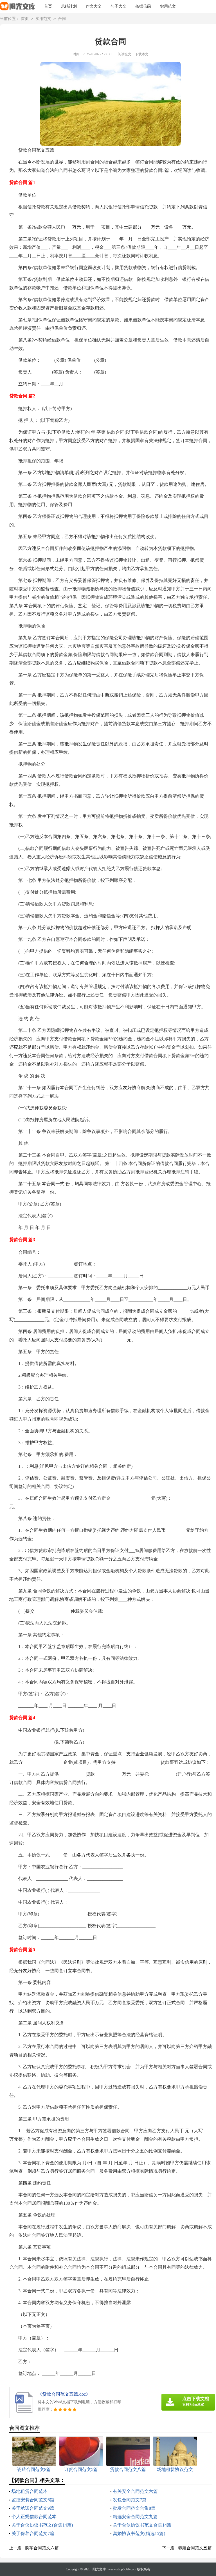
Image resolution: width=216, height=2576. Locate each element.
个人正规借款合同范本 (34, 2517)
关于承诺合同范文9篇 (33, 2508)
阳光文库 (99, 2569)
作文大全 (94, 6)
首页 (48, 6)
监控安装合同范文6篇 (33, 2500)
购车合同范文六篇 (42, 2548)
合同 (62, 19)
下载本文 (142, 54)
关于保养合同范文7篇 (33, 2533)
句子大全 (118, 6)
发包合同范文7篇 (130, 2500)
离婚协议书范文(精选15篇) (139, 2533)
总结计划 (69, 6)
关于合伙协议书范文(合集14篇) (42, 2525)
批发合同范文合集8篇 (134, 2508)
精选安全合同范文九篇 (135, 2517)
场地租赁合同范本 (30, 2491)
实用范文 (168, 6)
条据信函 (143, 6)
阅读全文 (125, 54)
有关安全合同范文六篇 (135, 2491)
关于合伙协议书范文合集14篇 (142, 2525)
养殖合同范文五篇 (195, 2548)
